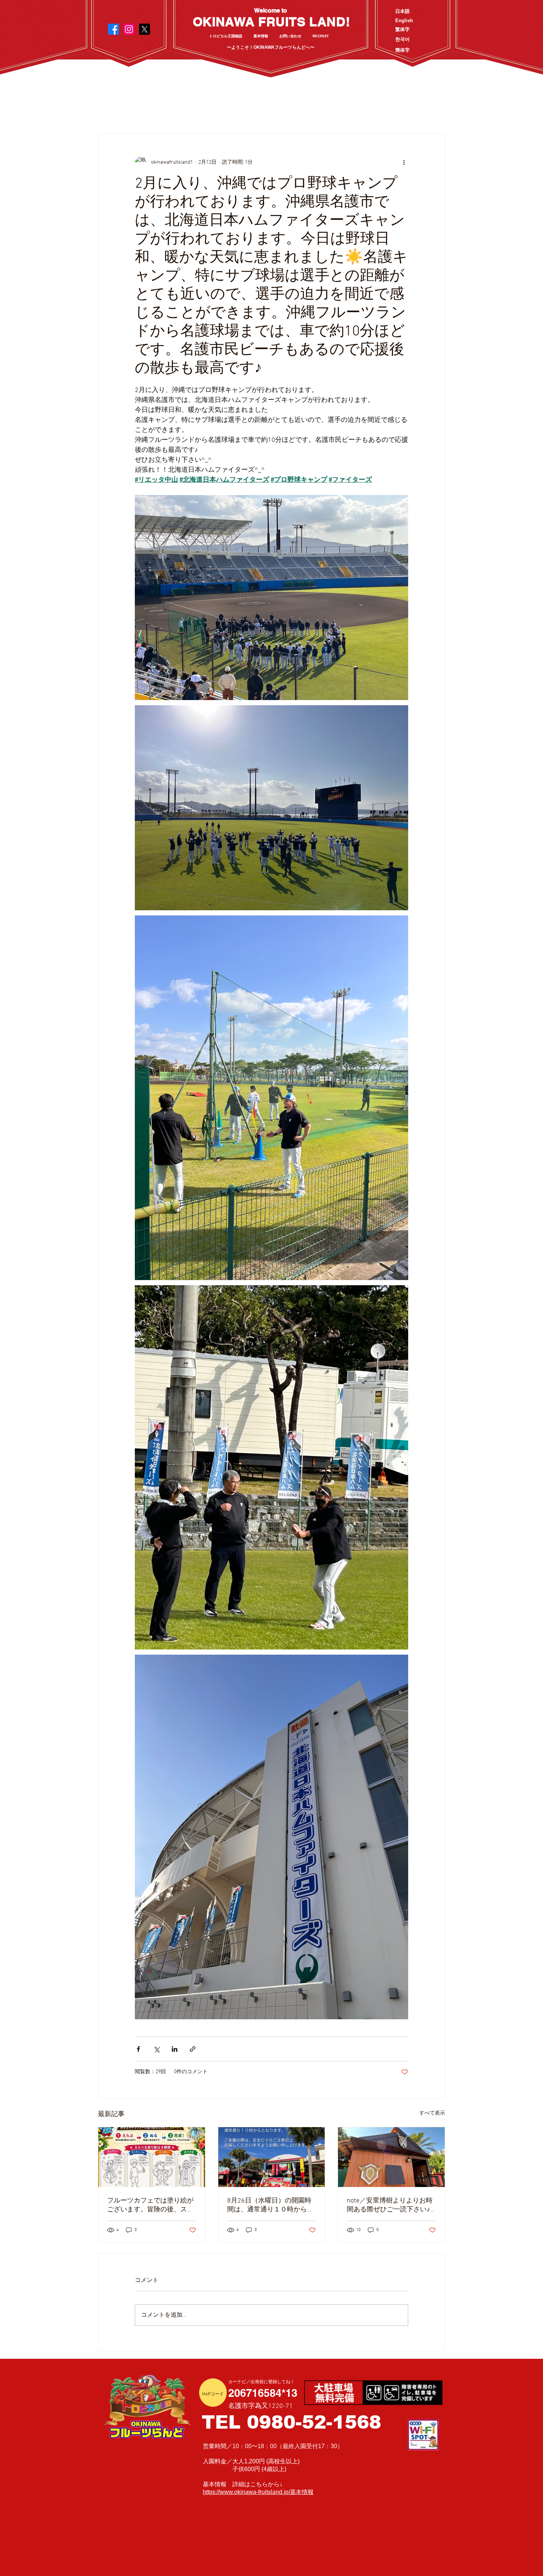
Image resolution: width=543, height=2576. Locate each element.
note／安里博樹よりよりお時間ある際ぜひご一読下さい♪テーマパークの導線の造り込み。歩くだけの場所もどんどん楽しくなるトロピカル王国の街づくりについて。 (390, 2205)
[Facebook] (113, 29)
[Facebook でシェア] (138, 2049)
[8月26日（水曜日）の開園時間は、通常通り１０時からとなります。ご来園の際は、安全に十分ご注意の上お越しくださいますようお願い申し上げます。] (272, 2157)
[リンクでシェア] (193, 2049)
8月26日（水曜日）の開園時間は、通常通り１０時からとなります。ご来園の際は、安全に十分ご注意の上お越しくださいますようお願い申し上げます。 (270, 2205)
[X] (144, 29)
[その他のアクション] (404, 162)
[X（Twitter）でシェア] (156, 2049)
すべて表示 (432, 2113)
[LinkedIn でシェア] (175, 2049)
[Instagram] (129, 29)
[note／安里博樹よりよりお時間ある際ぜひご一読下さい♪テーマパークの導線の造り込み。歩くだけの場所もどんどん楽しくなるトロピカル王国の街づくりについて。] (391, 2157)
